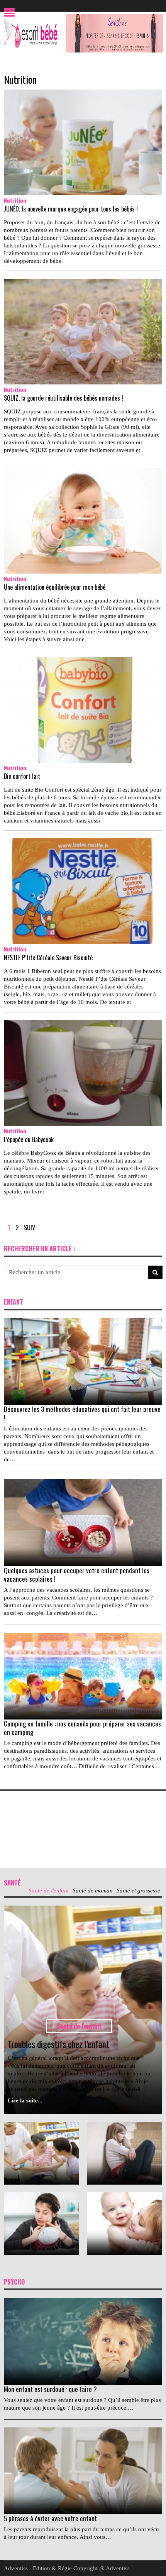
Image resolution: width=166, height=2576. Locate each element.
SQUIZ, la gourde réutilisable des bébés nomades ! (64, 398)
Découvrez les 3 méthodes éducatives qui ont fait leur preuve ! (82, 1413)
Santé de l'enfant (79, 2026)
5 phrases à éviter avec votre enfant (50, 2518)
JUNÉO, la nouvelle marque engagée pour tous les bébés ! (71, 209)
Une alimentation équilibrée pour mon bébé (55, 587)
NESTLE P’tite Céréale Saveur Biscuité (48, 958)
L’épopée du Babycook (29, 1139)
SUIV (30, 1227)
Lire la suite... (25, 2100)
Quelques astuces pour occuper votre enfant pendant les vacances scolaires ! (77, 1575)
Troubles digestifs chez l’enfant (58, 2044)
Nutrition (20, 79)
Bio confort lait (22, 776)
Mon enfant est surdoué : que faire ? (50, 2389)
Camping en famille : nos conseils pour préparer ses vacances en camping (82, 1728)
